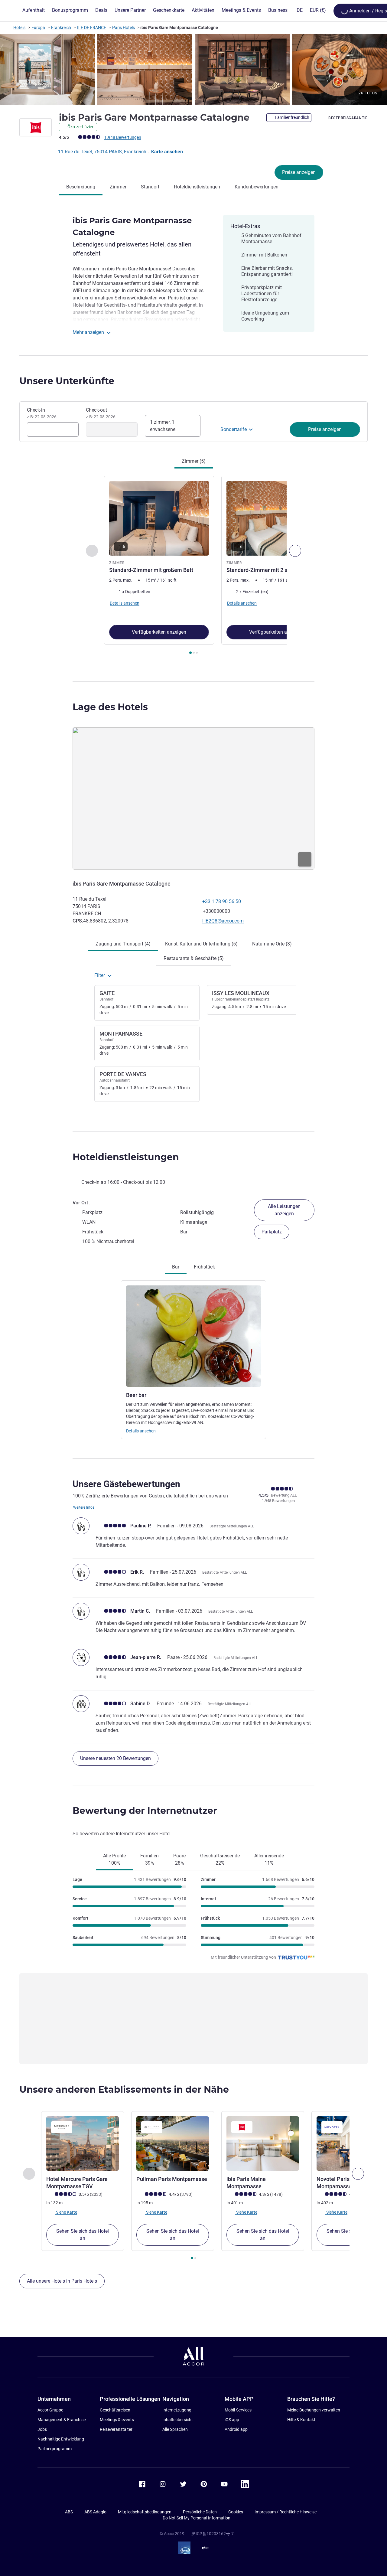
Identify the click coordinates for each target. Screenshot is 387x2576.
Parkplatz (272, 1232)
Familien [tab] (150, 1859)
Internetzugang (177, 2410)
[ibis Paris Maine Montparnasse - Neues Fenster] (263, 2143)
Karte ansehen (167, 152)
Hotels (19, 28)
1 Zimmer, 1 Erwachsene (163, 426)
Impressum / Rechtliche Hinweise (286, 2512)
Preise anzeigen (299, 172)
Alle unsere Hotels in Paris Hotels (62, 2281)
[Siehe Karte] (193, 799)
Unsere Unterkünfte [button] (67, 381)
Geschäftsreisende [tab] (220, 1859)
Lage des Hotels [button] (110, 707)
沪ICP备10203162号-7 (213, 2534)
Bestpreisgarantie (348, 118)
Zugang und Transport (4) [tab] (123, 944)
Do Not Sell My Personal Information (197, 2518)
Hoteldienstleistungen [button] (126, 1157)
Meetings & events (117, 2420)
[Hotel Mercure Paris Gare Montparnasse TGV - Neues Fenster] (83, 2143)
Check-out (101, 413)
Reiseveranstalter (116, 2429)
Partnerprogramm (55, 2449)
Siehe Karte (66, 2212)
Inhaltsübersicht (178, 2420)
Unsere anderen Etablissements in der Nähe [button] (124, 2090)
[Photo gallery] (193, 70)
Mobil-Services (238, 2410)
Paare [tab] (179, 1859)
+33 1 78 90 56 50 (222, 901)
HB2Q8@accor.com (223, 921)
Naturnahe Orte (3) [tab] (272, 944)
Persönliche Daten (200, 2512)
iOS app (232, 2420)
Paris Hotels (124, 28)
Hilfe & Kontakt (301, 2420)
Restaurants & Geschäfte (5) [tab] (194, 958)
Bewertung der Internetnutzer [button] (145, 1811)
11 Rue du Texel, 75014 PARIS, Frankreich (103, 152)
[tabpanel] (193, 566)
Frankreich (61, 28)
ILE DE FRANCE (92, 28)
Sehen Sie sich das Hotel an (83, 2235)
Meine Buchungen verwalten (314, 2410)
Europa (38, 28)
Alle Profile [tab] (114, 1859)
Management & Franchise (62, 2420)
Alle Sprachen (175, 2429)
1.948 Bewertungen (123, 137)
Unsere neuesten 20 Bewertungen (115, 1758)
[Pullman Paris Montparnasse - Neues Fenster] (173, 2143)
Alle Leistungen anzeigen (284, 1210)
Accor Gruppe (50, 2410)
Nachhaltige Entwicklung (61, 2439)
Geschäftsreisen (115, 2410)
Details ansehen (141, 1431)
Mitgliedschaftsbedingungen (145, 2512)
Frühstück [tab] (204, 1267)
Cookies (236, 2512)
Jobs (42, 2429)
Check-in (42, 413)
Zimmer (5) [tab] (194, 461)
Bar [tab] (176, 1267)
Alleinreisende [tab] (269, 1859)
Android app (236, 2429)
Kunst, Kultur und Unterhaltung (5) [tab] (201, 944)
